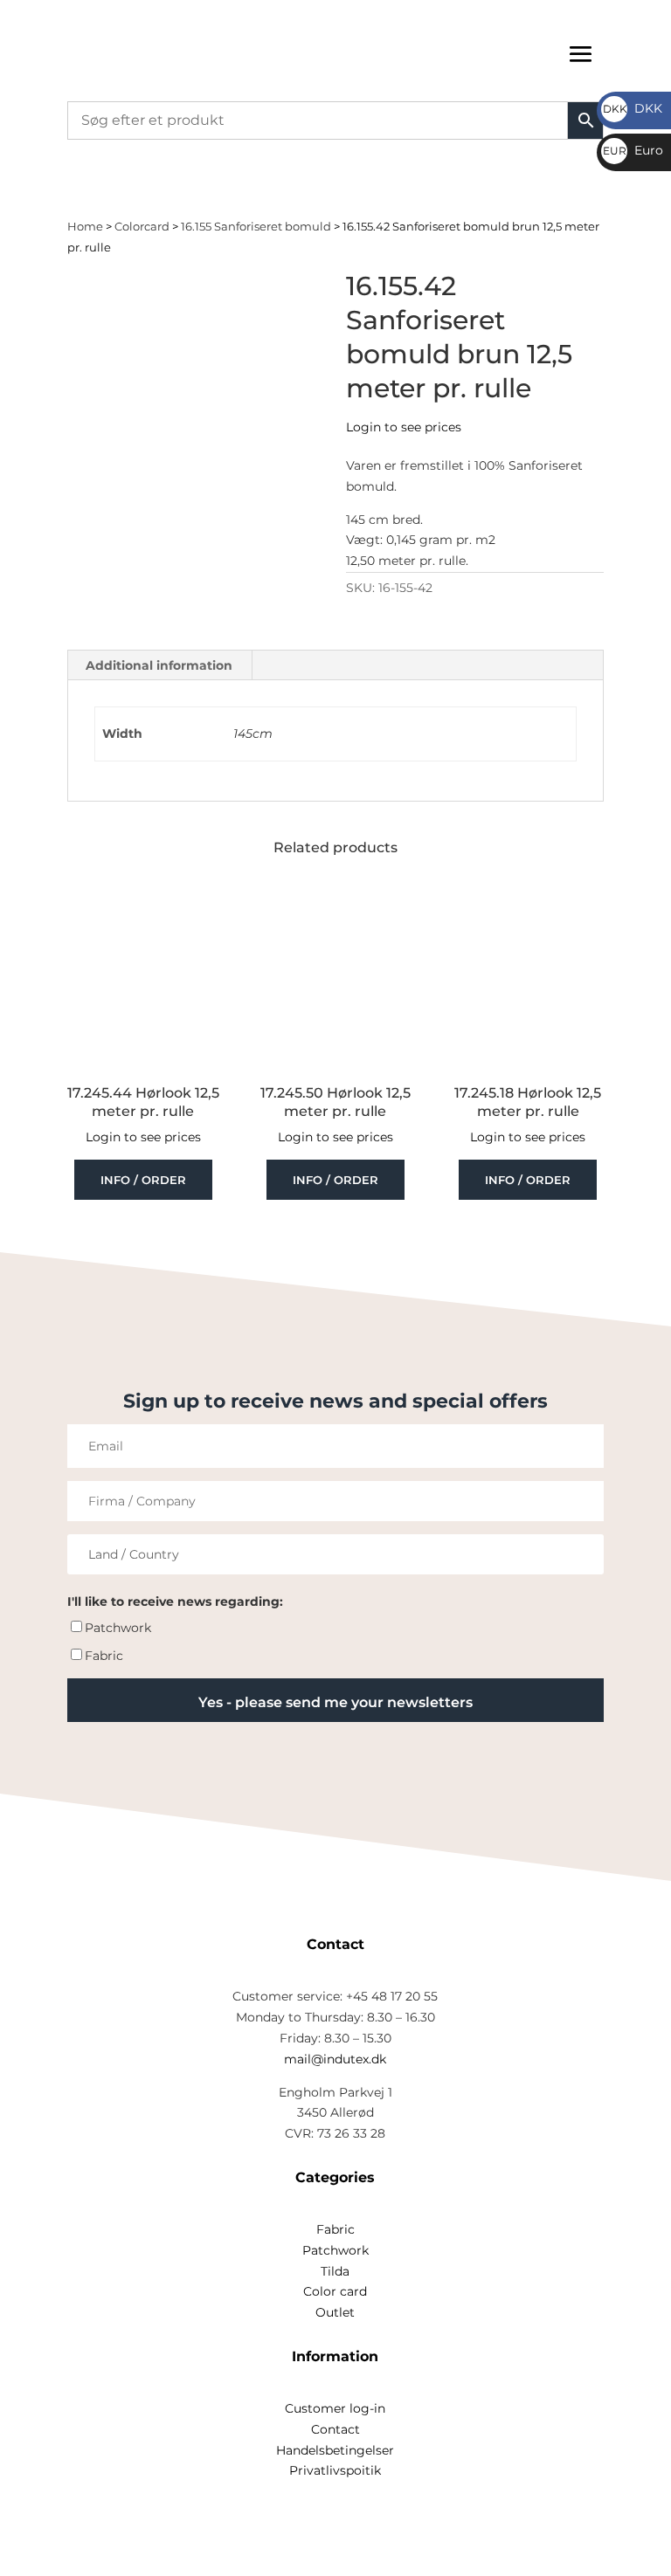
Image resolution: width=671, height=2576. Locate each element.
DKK (633, 108)
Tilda (335, 2271)
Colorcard (142, 227)
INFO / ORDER (143, 1180)
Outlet (335, 2312)
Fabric (104, 1656)
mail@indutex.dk (335, 2059)
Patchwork (118, 1628)
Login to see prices (404, 427)
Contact (335, 2429)
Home (85, 227)
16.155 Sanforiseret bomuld (256, 227)
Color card (335, 2291)
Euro (633, 150)
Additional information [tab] (159, 665)
